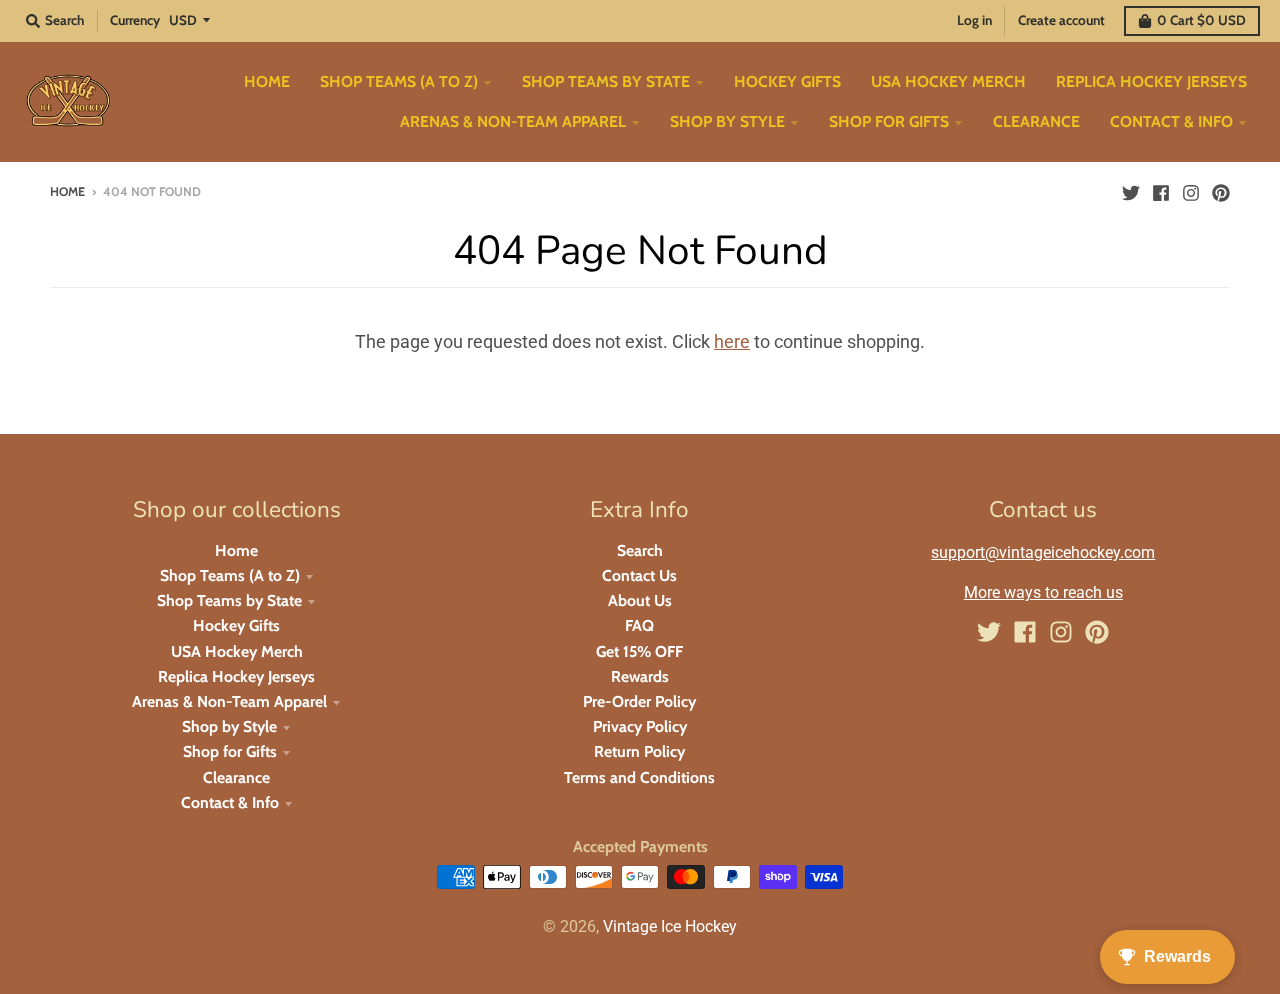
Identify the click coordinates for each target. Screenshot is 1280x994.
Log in (974, 20)
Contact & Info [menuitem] (1171, 121)
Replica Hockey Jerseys (236, 676)
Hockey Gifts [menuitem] (787, 81)
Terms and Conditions (639, 777)
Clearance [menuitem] (1036, 121)
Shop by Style (229, 726)
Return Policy (639, 751)
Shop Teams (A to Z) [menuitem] (399, 81)
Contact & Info (230, 802)
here (732, 341)
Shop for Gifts (230, 751)
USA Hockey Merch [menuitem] (948, 81)
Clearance (236, 777)
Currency (135, 20)
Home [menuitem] (267, 81)
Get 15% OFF (639, 651)
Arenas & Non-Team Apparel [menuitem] (513, 121)
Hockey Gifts (236, 625)
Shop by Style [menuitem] (727, 121)
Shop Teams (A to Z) (230, 575)
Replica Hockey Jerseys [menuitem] (1151, 81)
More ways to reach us (1043, 592)
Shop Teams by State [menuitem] (606, 81)
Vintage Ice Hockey (670, 926)
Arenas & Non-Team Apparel (229, 701)
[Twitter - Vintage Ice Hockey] (1131, 191)
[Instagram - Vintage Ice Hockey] (1191, 191)
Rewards (640, 676)
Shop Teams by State (229, 600)
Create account (1061, 20)
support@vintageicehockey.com (1043, 552)
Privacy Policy (640, 726)
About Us (640, 600)
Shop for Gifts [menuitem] (889, 121)
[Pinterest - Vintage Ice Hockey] (1221, 191)
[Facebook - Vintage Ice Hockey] (1161, 191)
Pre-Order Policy (639, 701)
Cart (1201, 20)
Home (67, 191)
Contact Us (639, 575)
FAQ (639, 625)
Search (640, 550)
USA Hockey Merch (237, 651)
